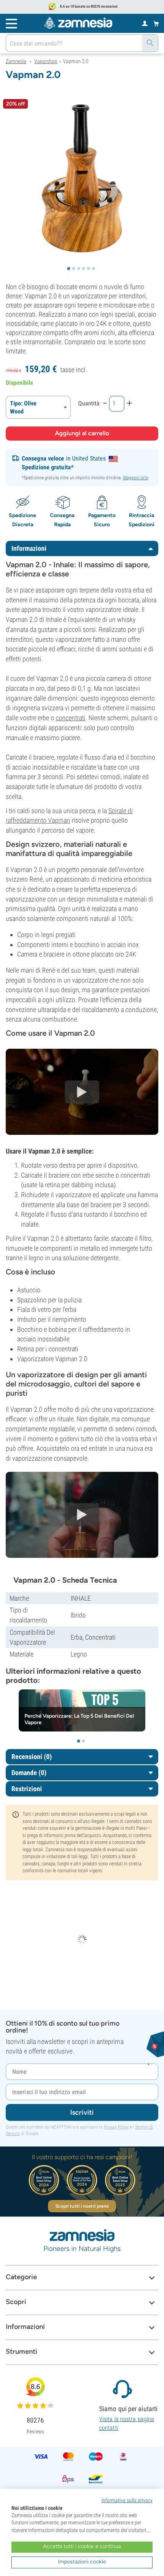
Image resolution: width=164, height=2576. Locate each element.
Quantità (89, 403)
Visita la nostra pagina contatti (127, 2423)
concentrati (71, 718)
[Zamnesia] (78, 23)
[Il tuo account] (145, 23)
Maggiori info (136, 478)
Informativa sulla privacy (127, 2500)
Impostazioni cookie (82, 2562)
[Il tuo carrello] (156, 23)
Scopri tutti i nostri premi (82, 2206)
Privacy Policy (116, 2127)
